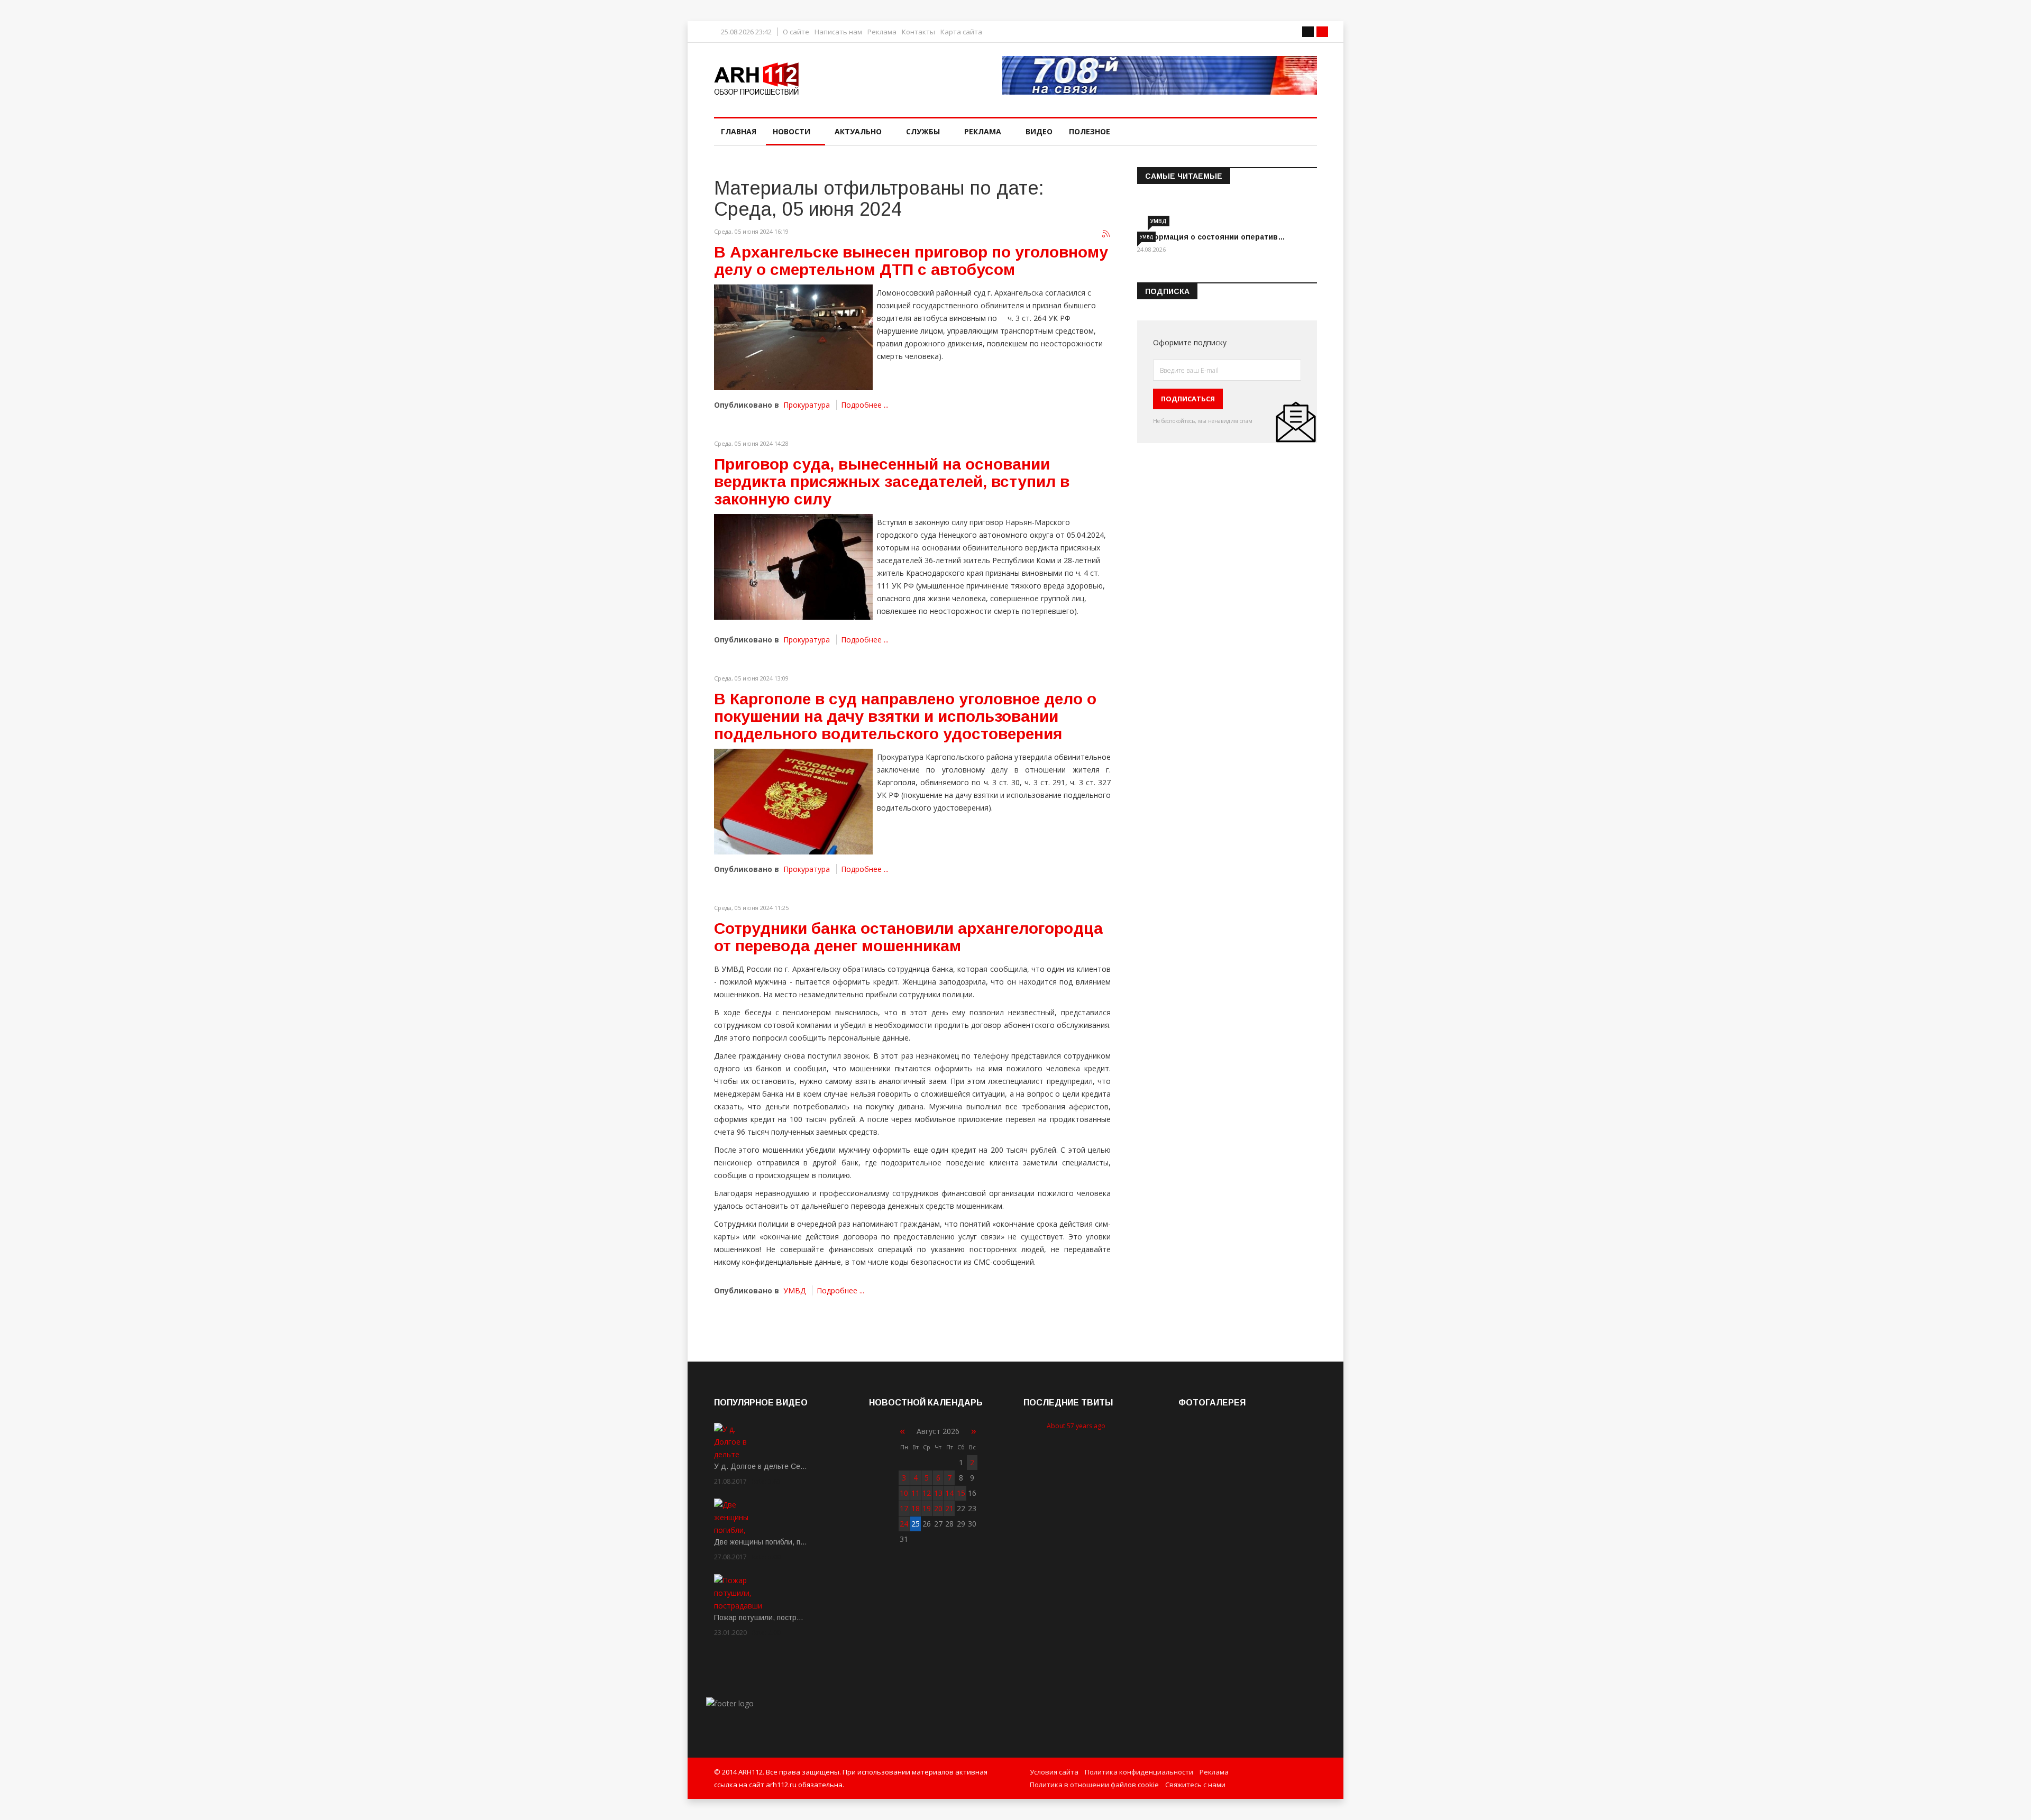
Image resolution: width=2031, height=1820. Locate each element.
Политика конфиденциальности (1139, 1772)
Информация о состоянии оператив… (1211, 237)
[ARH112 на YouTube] (1160, 75)
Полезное (1090, 131)
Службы (923, 131)
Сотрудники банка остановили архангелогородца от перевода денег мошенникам (908, 937)
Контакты (918, 32)
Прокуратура (807, 405)
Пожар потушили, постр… (759, 1617)
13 (938, 1493)
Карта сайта (961, 32)
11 (916, 1493)
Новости (792, 131)
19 (927, 1508)
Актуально (858, 131)
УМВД (794, 1290)
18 (916, 1508)
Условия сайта (1054, 1772)
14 (949, 1493)
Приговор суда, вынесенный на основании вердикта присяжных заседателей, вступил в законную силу (892, 481)
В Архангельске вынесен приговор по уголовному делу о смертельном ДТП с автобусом (911, 261)
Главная (739, 131)
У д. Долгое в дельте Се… (761, 1466)
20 (938, 1508)
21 (949, 1508)
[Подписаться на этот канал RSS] (1106, 234)
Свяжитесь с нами (1195, 1785)
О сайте (796, 32)
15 (961, 1493)
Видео (1039, 131)
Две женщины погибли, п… (761, 1542)
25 (916, 1524)
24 (904, 1524)
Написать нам (838, 32)
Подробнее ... (865, 405)
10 (904, 1493)
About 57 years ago (1076, 1426)
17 (904, 1508)
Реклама (882, 32)
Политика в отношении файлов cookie (1094, 1785)
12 (927, 1493)
